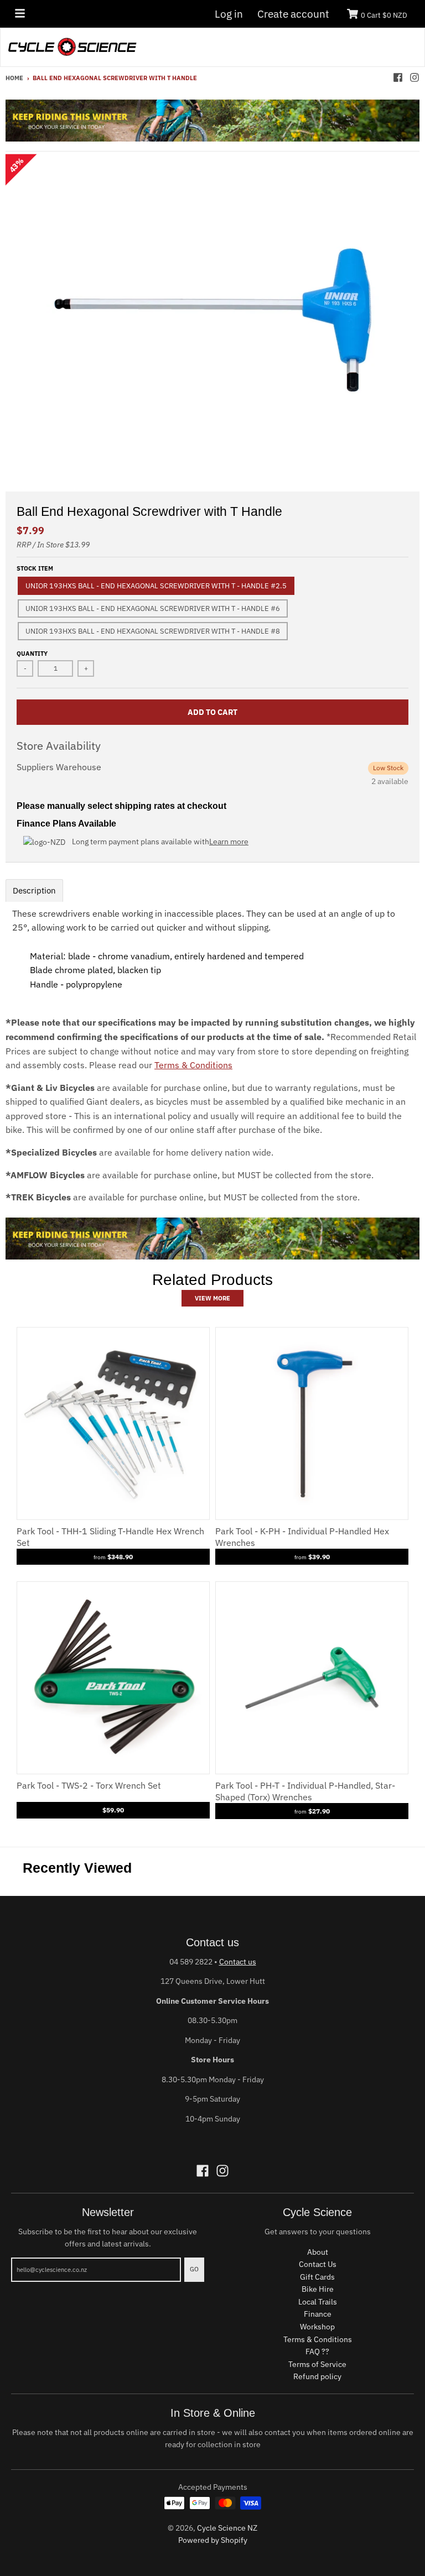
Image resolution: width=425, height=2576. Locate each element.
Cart (384, 15)
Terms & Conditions (193, 1065)
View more (212, 1298)
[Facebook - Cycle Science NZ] (398, 77)
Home (14, 78)
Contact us (238, 1962)
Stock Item (35, 568)
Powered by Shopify (213, 2540)
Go (194, 2269)
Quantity (32, 654)
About (318, 2252)
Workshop (317, 2327)
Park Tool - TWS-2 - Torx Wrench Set (89, 1785)
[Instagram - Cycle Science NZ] (414, 77)
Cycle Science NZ (227, 2528)
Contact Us (318, 2264)
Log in (229, 14)
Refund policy (317, 2376)
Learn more (229, 842)
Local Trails (318, 2302)
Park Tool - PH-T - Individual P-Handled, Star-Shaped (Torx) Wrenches (305, 1791)
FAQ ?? (317, 2352)
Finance (318, 2314)
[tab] (34, 890)
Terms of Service (317, 2364)
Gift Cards (317, 2277)
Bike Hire (318, 2289)
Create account (293, 14)
